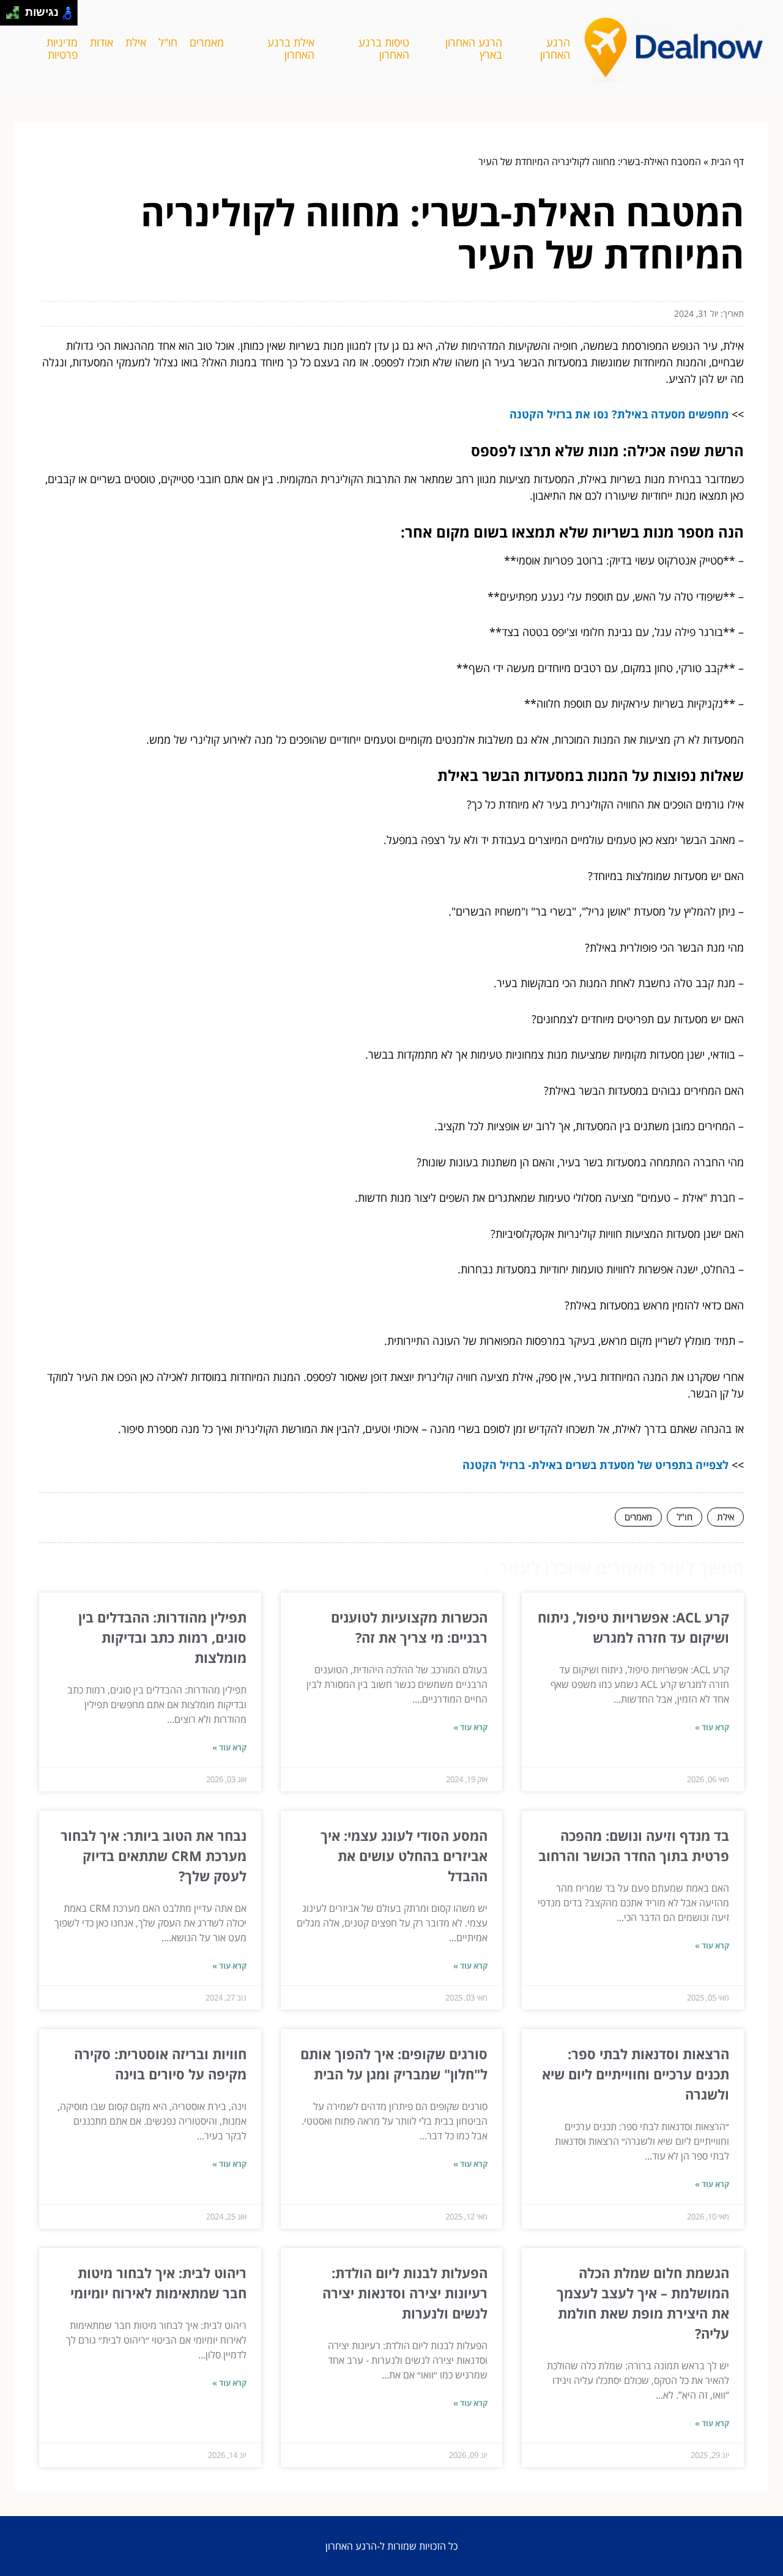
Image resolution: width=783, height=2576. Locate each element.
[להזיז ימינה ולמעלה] (16, 9)
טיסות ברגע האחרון (384, 49)
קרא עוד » (712, 1727)
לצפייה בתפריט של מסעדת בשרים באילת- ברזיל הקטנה (596, 1465)
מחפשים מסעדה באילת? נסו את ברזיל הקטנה (619, 414)
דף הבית (727, 161)
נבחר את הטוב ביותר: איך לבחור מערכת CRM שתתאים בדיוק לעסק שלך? (154, 1856)
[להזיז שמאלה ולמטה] (9, 16)
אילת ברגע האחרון (291, 49)
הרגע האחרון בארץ (474, 49)
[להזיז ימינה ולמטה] (16, 16)
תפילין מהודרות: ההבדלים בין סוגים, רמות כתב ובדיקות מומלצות (162, 1637)
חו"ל (168, 42)
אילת (136, 42)
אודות (102, 42)
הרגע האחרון (555, 49)
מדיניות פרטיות (62, 49)
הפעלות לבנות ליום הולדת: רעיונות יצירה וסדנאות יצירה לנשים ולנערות (405, 2293)
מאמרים (207, 42)
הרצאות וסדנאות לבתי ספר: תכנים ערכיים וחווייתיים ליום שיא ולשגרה (636, 2074)
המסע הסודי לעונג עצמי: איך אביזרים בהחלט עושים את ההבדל (404, 1856)
